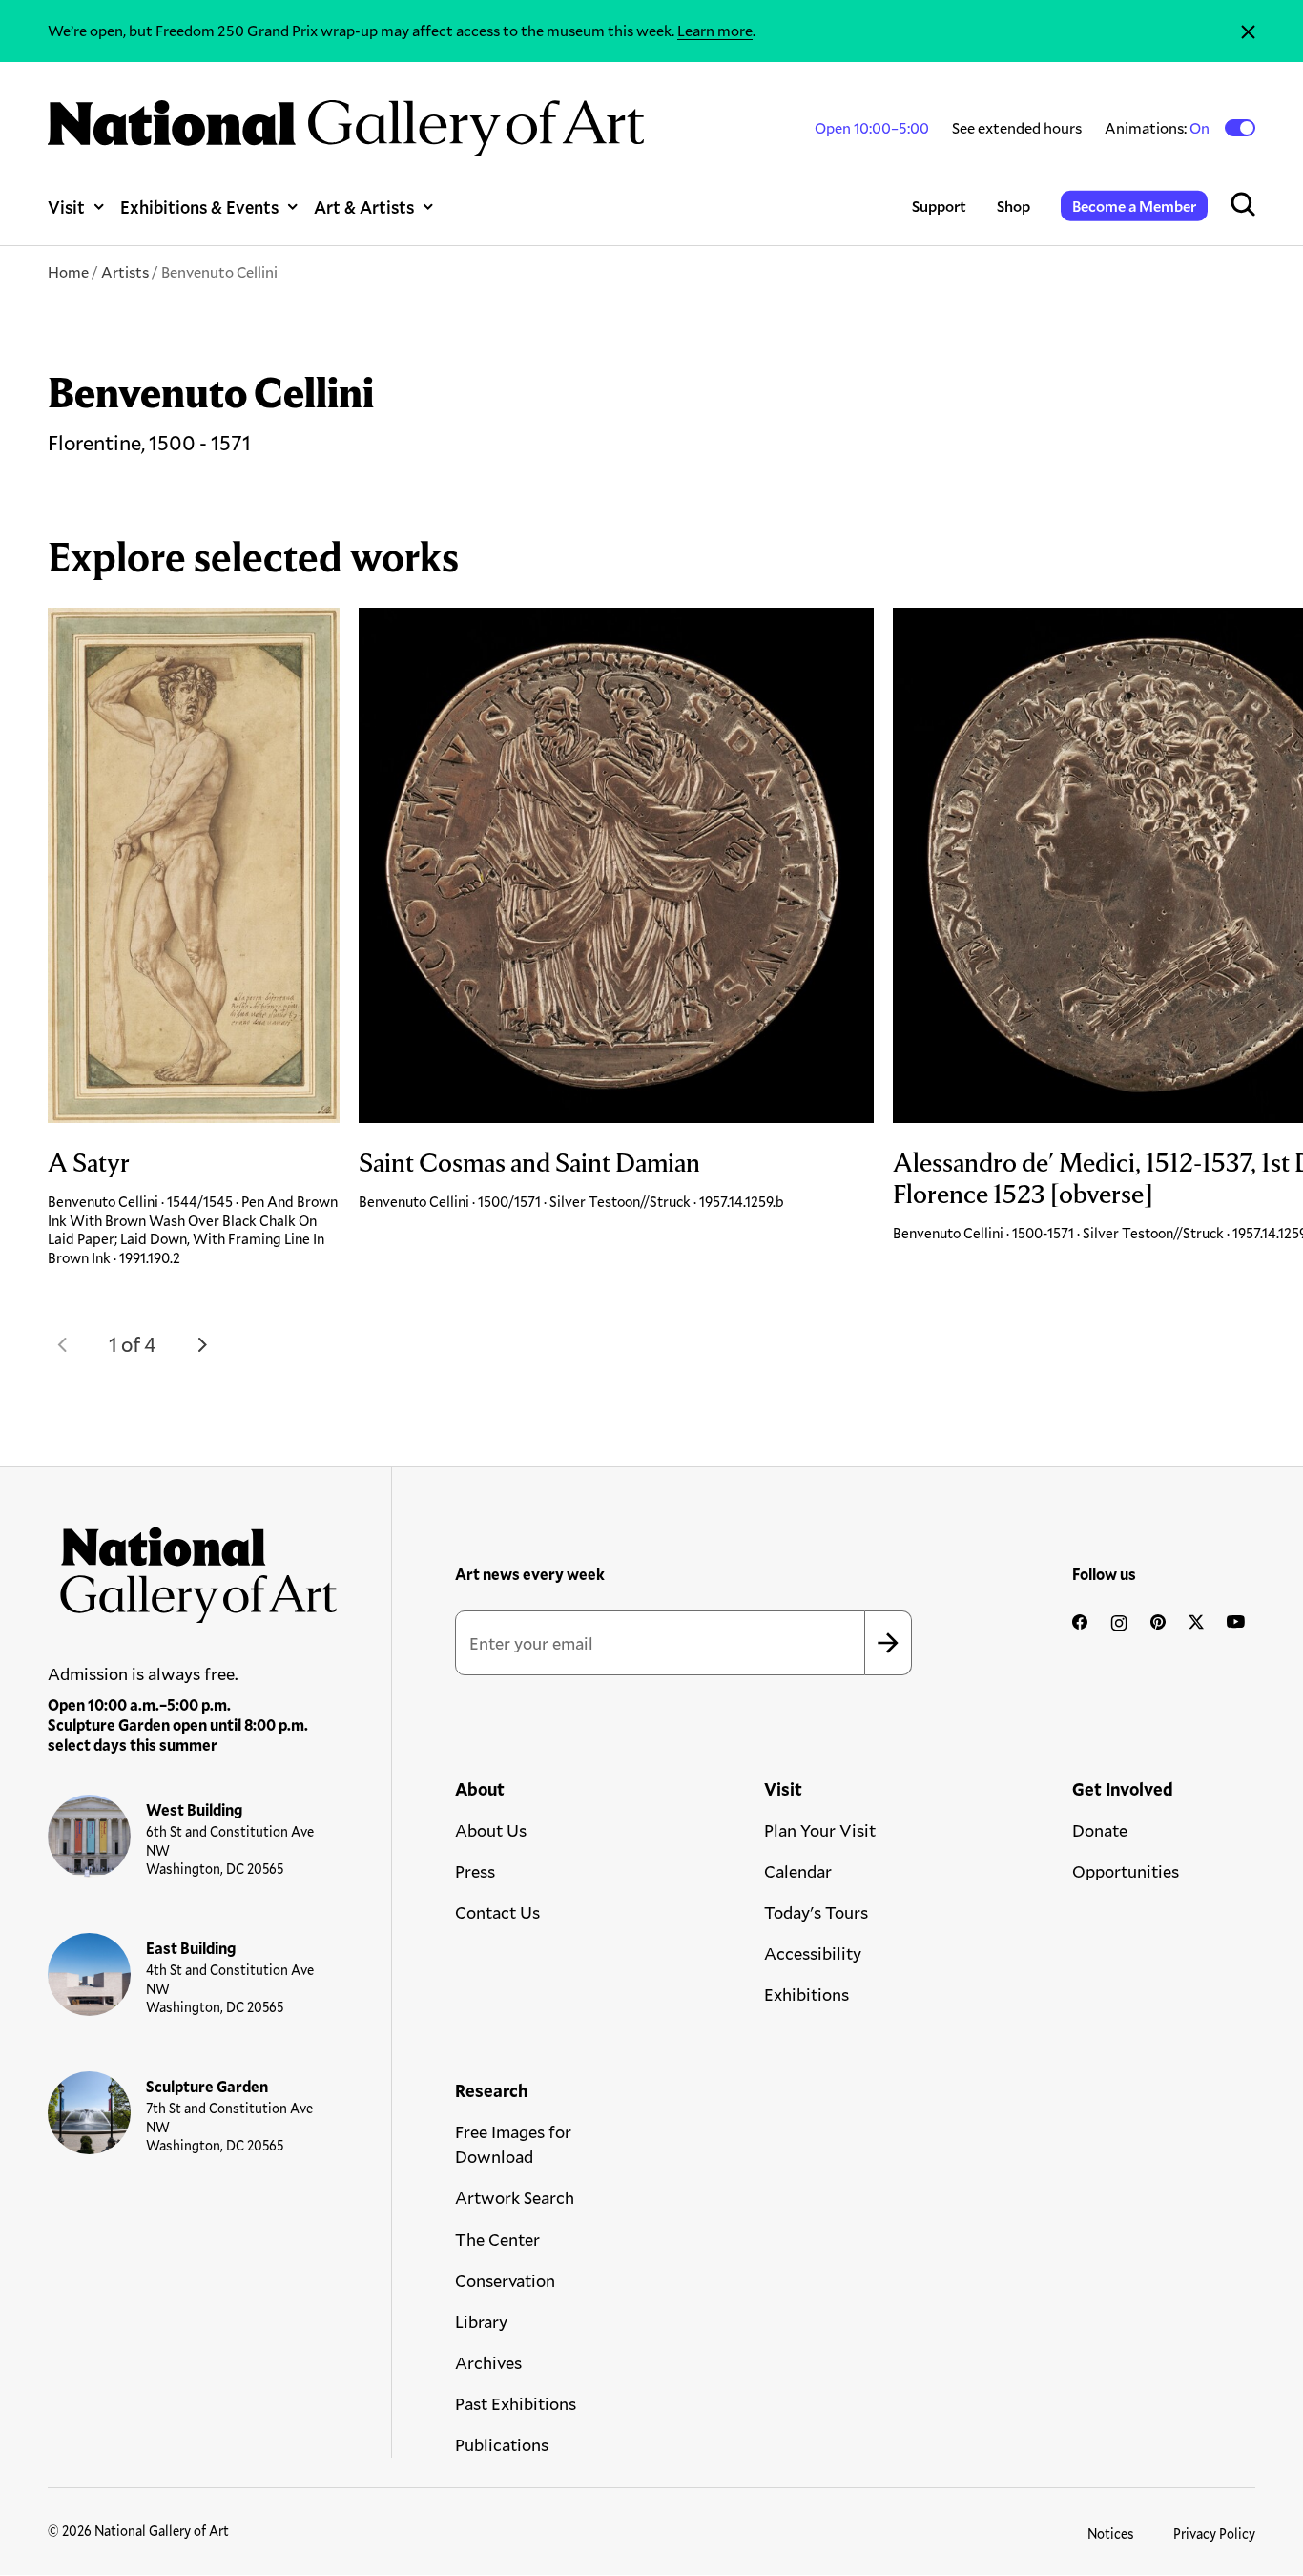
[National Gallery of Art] (193, 1568)
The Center (497, 2239)
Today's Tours (816, 1912)
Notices (1111, 2534)
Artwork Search (515, 2197)
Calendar (798, 1871)
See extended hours (1017, 127)
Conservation (505, 2280)
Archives (488, 2362)
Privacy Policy (1214, 2534)
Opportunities (1126, 1871)
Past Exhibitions (516, 2403)
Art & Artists (364, 207)
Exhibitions (807, 1994)
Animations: (1158, 128)
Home (68, 271)
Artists (125, 271)
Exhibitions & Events (199, 207)
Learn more (715, 30)
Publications (502, 2444)
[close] (1248, 31)
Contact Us (497, 1912)
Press (475, 1871)
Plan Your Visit (820, 1830)
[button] (63, 1344)
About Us (491, 1830)
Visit (66, 207)
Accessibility (813, 1953)
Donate (1100, 1830)
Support (939, 206)
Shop (1013, 206)
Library (481, 2321)
